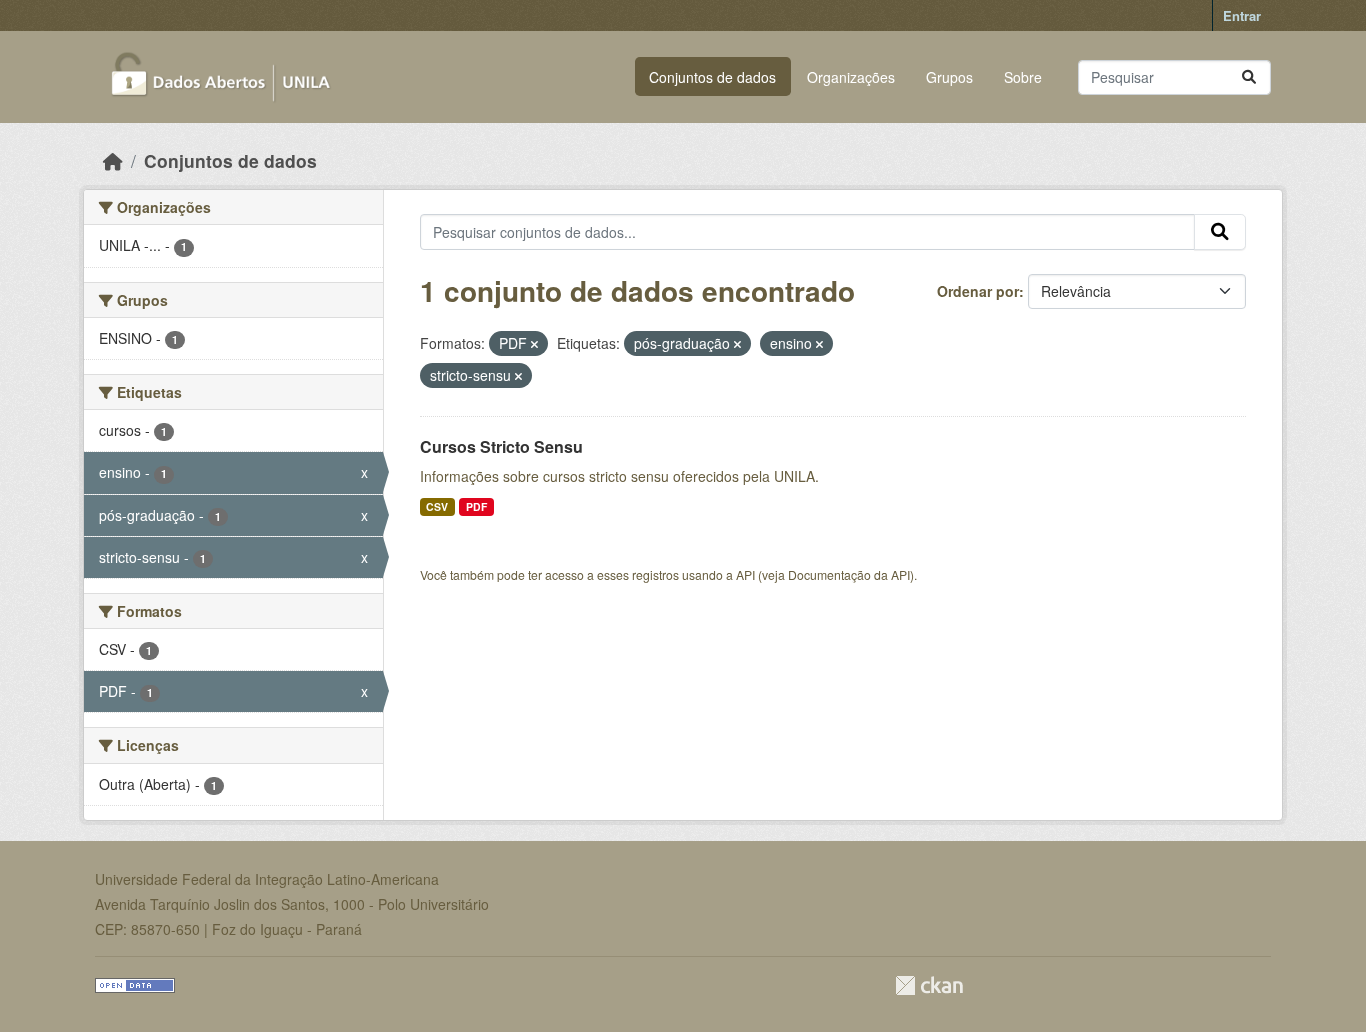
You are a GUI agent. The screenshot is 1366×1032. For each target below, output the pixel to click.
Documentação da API (849, 574)
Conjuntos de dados (712, 77)
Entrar (1242, 15)
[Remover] (534, 344)
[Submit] (1249, 77)
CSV (437, 506)
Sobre (1023, 77)
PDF (476, 506)
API (745, 574)
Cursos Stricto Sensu (501, 446)
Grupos (949, 77)
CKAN (929, 985)
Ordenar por (978, 291)
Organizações (851, 77)
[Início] (113, 160)
